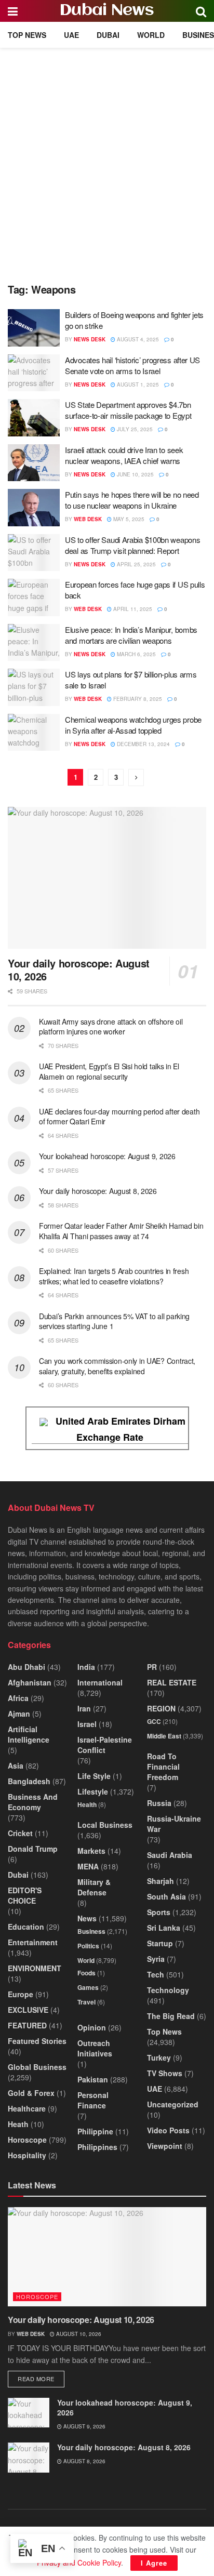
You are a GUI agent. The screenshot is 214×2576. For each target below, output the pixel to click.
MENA (88, 1866)
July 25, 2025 (134, 429)
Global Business (37, 2067)
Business (91, 1931)
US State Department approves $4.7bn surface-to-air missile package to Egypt (128, 410)
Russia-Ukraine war (174, 1824)
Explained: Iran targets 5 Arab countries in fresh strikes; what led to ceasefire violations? (114, 1276)
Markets (91, 1851)
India (86, 1667)
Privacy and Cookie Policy (79, 2562)
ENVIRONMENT (35, 1968)
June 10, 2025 (135, 474)
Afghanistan (30, 1682)
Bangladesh (29, 1781)
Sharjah (160, 1881)
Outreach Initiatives (95, 2048)
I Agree (154, 2563)
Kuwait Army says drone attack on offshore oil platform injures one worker (111, 1027)
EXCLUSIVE (28, 2010)
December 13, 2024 (143, 744)
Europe (21, 1994)
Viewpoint (165, 2146)
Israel (87, 1724)
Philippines (97, 2147)
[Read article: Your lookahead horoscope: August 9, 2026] (29, 2413)
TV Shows (165, 2073)
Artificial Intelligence (29, 1734)
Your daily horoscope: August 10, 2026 (79, 970)
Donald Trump (33, 1849)
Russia (159, 1803)
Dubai (108, 35)
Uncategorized (173, 2104)
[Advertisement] (107, 160)
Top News (27, 35)
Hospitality (27, 2155)
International (100, 1682)
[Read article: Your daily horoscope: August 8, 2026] (29, 2457)
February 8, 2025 (137, 699)
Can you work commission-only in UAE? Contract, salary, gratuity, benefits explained (117, 1366)
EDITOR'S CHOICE (25, 1895)
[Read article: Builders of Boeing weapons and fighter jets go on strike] (34, 328)
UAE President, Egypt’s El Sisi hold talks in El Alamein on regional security (109, 1071)
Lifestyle (93, 1791)
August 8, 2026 (84, 2461)
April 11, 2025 (132, 609)
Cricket (20, 1833)
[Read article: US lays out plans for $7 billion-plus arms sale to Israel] (34, 687)
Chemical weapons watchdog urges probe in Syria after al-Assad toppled (133, 725)
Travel (86, 2002)
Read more (41, 2378)
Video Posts (168, 2130)
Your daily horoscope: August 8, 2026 (98, 1191)
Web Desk (88, 519)
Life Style (94, 1776)
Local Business (105, 1825)
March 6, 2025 (136, 654)
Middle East (164, 1736)
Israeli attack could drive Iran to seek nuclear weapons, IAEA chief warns (124, 455)
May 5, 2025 (128, 519)
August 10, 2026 (78, 2334)
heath (18, 2124)
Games (88, 1987)
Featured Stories (37, 2041)
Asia (16, 1765)
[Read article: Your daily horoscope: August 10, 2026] (107, 878)
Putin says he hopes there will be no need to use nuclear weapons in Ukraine (132, 500)
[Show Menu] (13, 11)
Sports (159, 1912)
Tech (156, 1974)
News (87, 1918)
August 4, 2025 (137, 339)
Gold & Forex (31, 2093)
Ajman (19, 1714)
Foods (86, 1973)
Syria (156, 1959)
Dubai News (107, 11)
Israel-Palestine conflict (105, 1745)
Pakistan (93, 2079)
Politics (88, 1946)
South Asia (166, 1896)
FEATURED (27, 2025)
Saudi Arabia (170, 1855)
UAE (71, 35)
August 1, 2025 (137, 384)
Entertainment (33, 1942)
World (151, 35)
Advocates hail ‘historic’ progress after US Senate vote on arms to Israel (132, 365)
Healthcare (27, 2108)
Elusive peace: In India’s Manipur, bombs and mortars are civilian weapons (131, 635)
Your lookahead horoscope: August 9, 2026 (107, 1156)
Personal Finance (93, 2100)
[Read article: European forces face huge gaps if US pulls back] (34, 597)
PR (152, 1667)
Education (26, 1927)
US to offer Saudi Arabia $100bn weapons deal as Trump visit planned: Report (132, 545)
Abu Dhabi (26, 1667)
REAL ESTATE (172, 1682)
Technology (168, 1990)
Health (87, 1804)
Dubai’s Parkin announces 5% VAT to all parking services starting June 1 (114, 1321)
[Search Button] (201, 11)
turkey (159, 2057)
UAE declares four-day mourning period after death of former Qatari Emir (119, 1117)
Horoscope (27, 2140)
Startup (160, 1943)
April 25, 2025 (136, 564)
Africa (18, 1698)
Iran (84, 1708)
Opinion (92, 2027)
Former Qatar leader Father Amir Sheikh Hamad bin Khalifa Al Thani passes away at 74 (121, 1231)
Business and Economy (33, 1802)
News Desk (90, 339)
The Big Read (171, 2016)
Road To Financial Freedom (163, 1767)
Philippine (95, 2131)
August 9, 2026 (84, 2426)
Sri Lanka (164, 1928)
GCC (154, 1721)
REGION (161, 1708)
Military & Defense (94, 1887)
